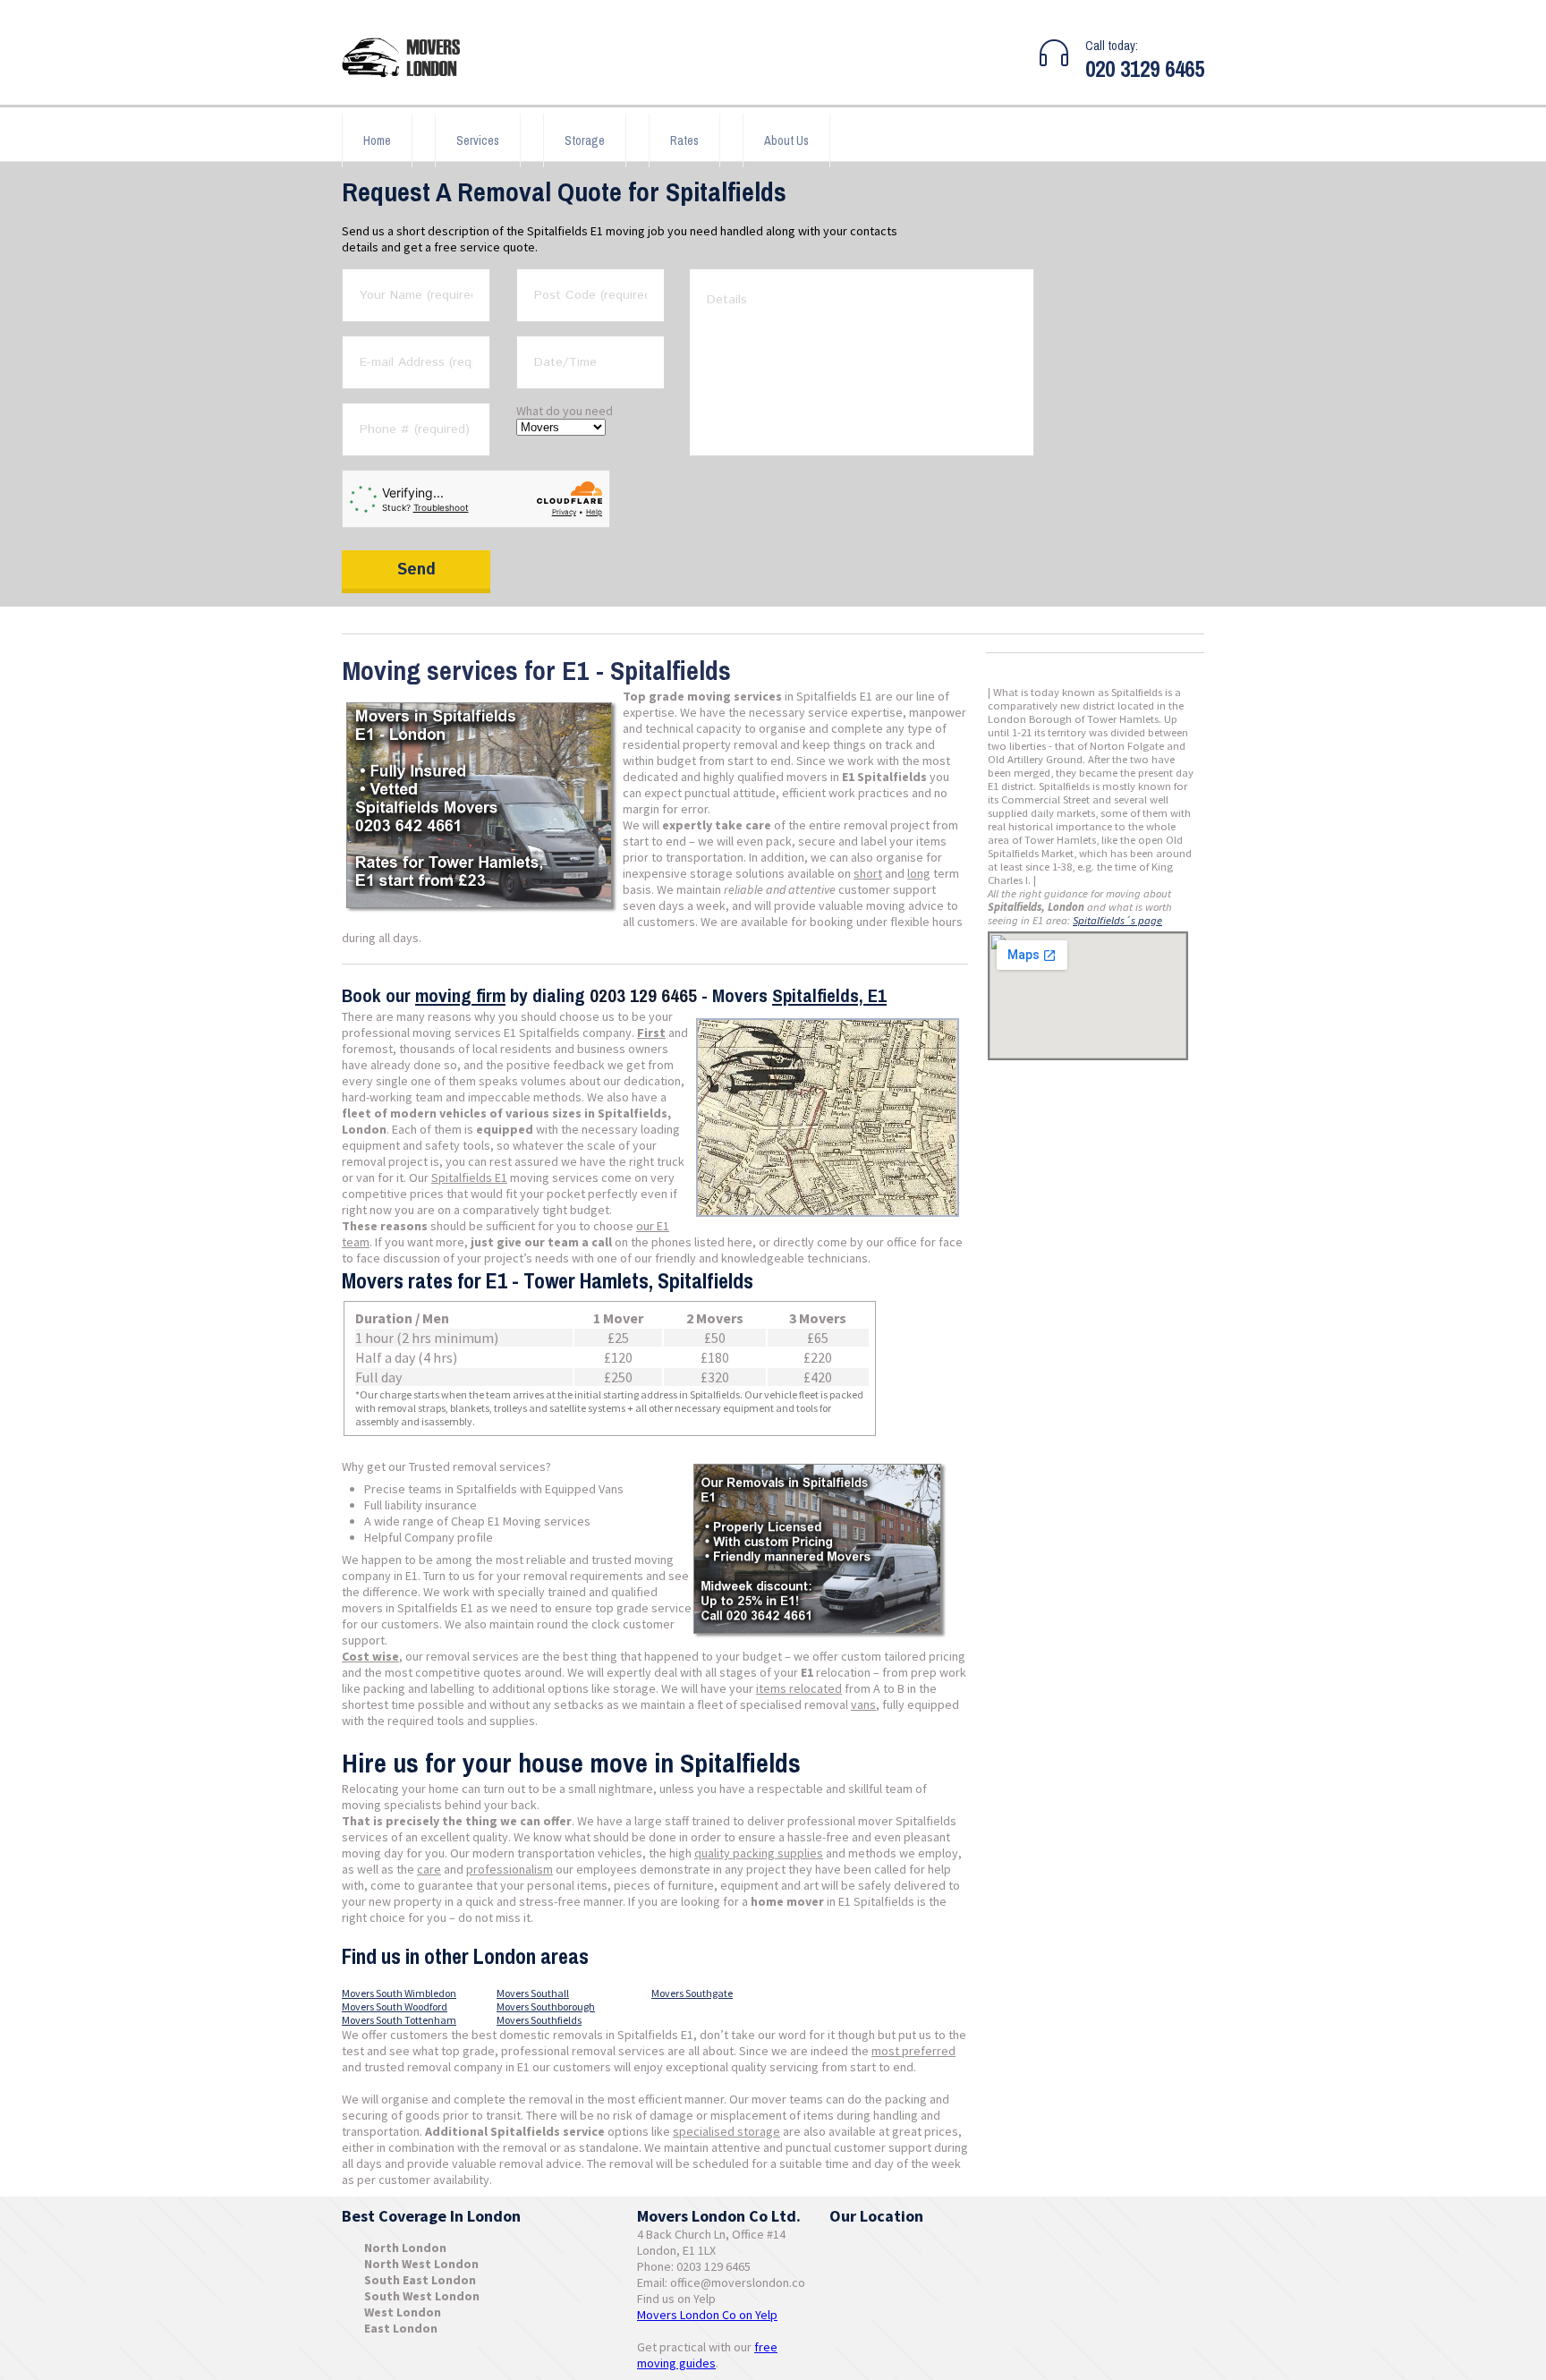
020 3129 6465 (1145, 69)
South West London (422, 2296)
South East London (420, 2280)
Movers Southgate (692, 1993)
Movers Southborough (546, 2006)
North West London (421, 2264)
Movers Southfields (539, 2020)
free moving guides (707, 2355)
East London (401, 2328)
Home (377, 140)
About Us (786, 140)
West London (403, 2312)
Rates (684, 140)
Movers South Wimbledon (399, 1993)
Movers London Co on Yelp (707, 2315)
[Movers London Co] (409, 59)
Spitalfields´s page (1117, 920)
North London (405, 2248)
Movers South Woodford (395, 2006)
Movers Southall (533, 1993)
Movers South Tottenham (399, 2020)
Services (478, 140)
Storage (585, 140)
